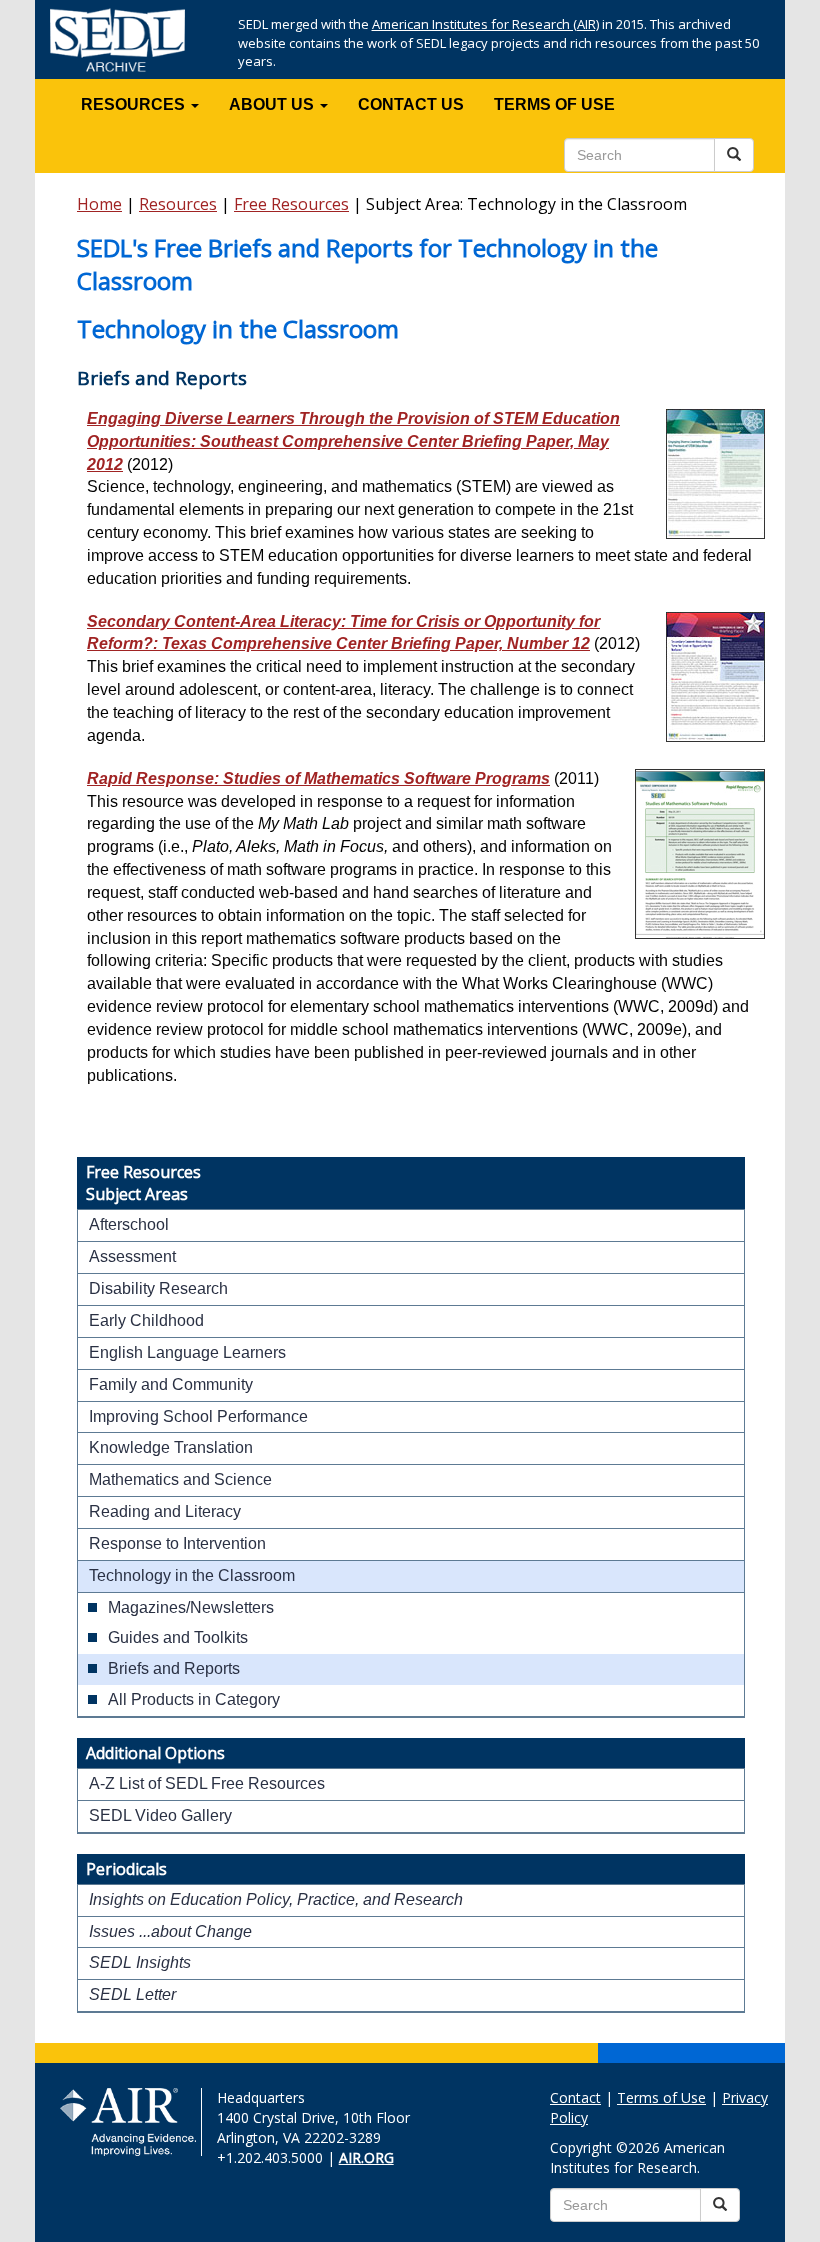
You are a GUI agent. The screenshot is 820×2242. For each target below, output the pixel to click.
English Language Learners (187, 1352)
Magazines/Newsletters (191, 1607)
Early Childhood (146, 1320)
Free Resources (291, 204)
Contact (575, 2097)
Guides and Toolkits (178, 1637)
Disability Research (158, 1288)
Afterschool (129, 1224)
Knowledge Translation (171, 1447)
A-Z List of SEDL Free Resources (207, 1783)
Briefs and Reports (174, 1668)
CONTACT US (411, 104)
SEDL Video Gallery (160, 1815)
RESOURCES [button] (135, 104)
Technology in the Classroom (192, 1575)
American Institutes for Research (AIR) (485, 24)
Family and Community (171, 1384)
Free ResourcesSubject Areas (143, 1183)
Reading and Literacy (165, 1511)
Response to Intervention (177, 1543)
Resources (178, 204)
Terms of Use (661, 2097)
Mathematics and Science (180, 1479)
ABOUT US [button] (273, 104)
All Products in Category (194, 1699)
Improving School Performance (198, 1416)
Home (99, 204)
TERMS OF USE (554, 104)
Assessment (132, 1256)
